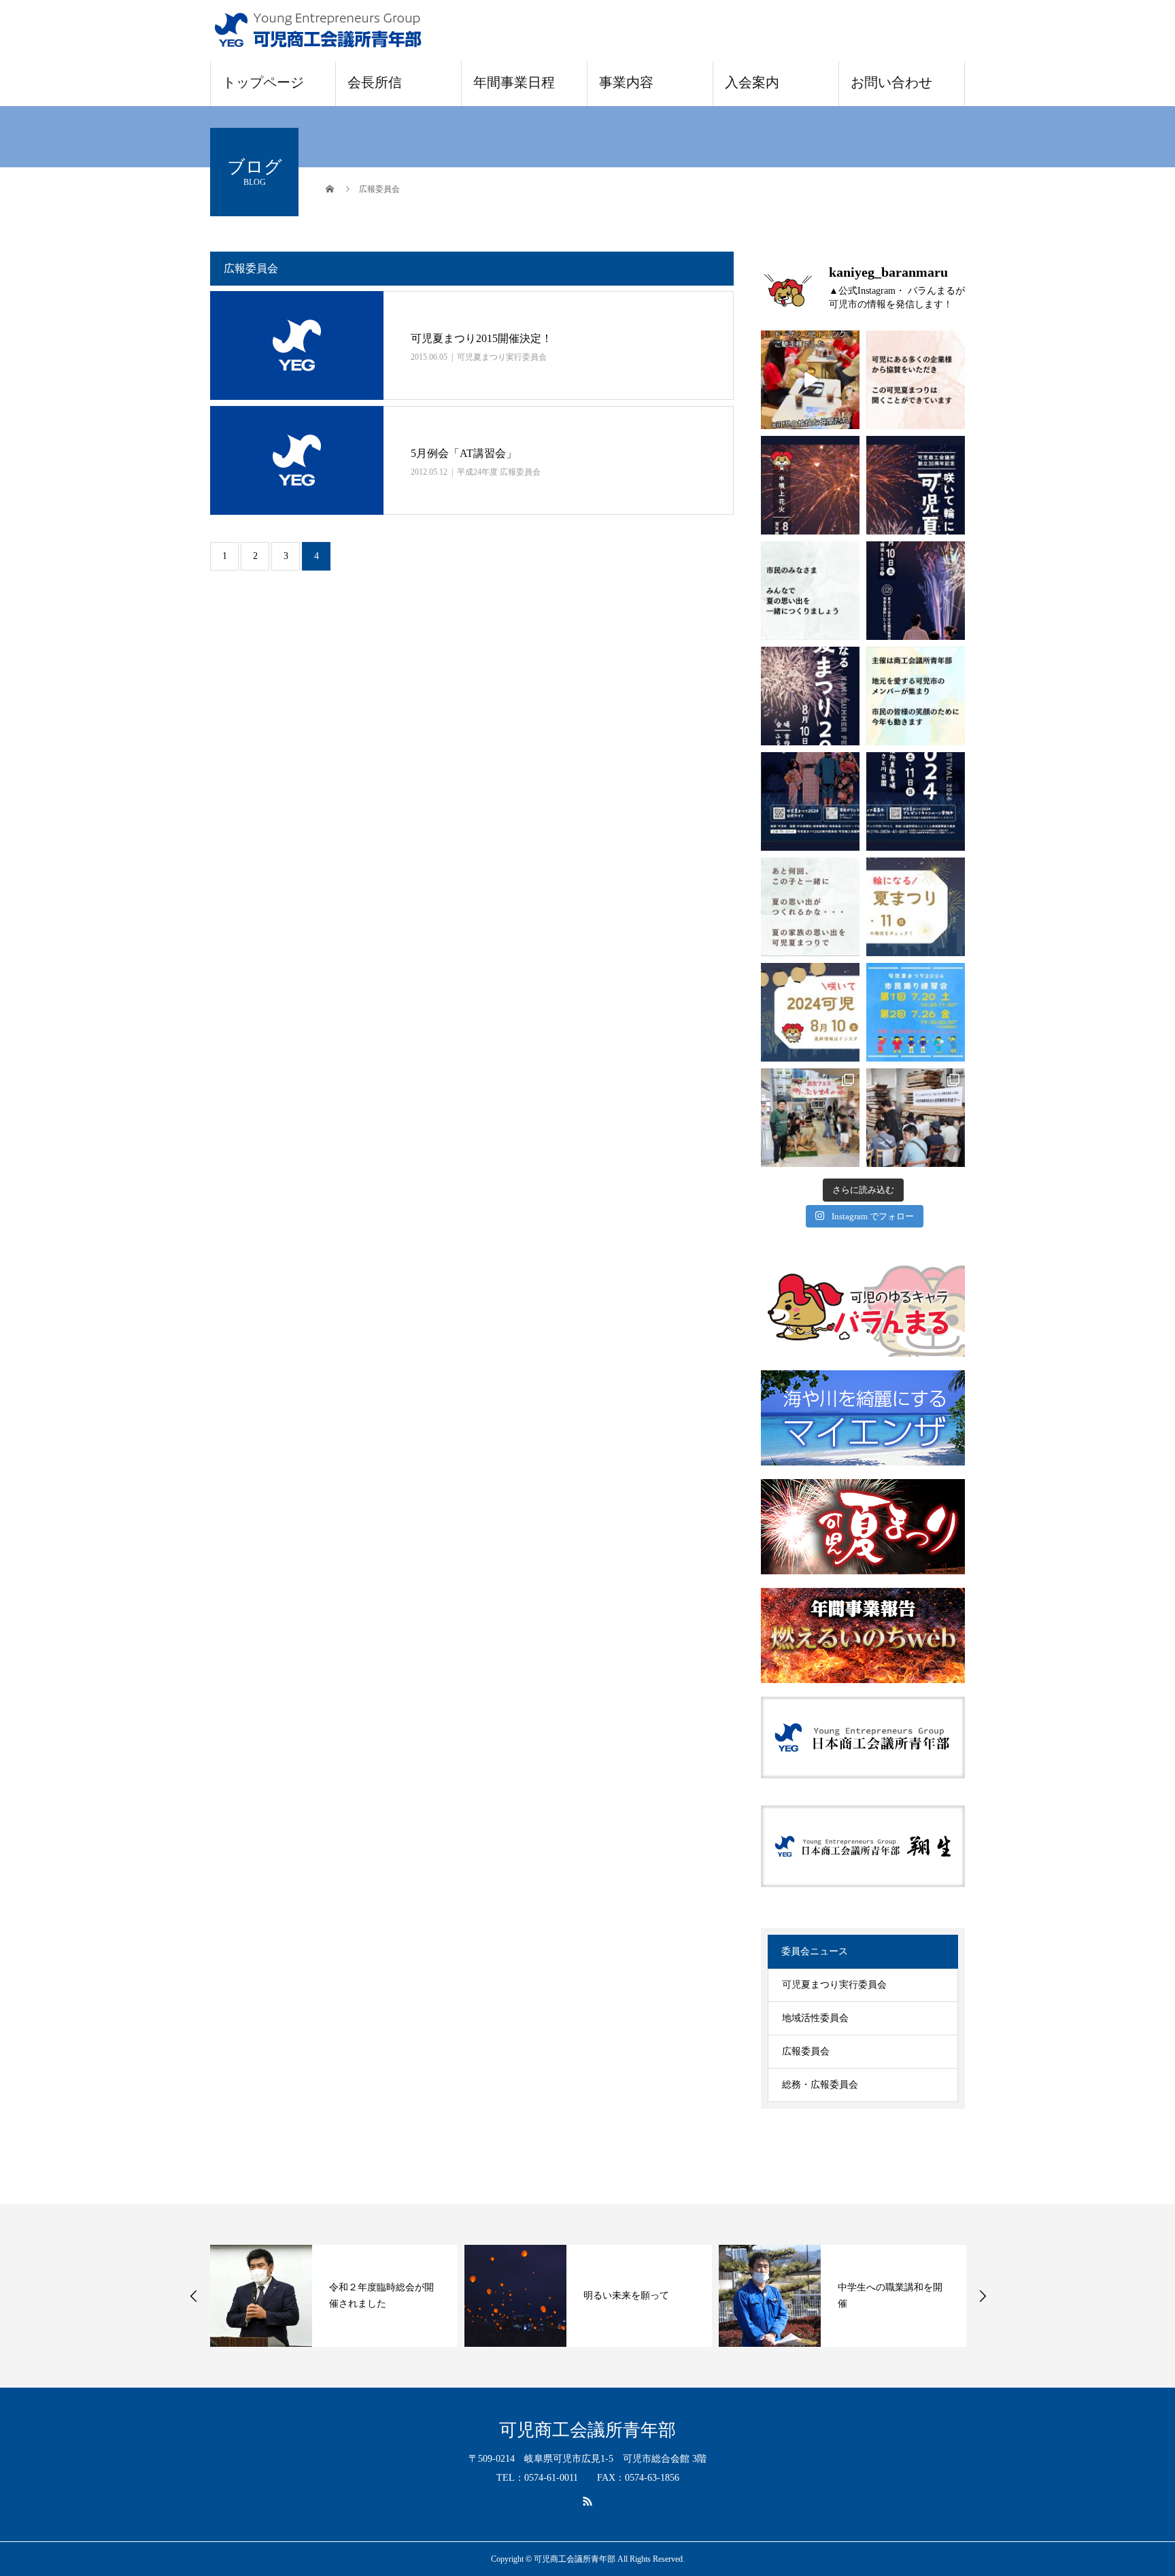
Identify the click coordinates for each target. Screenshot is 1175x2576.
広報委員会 (806, 2051)
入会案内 (752, 82)
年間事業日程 (514, 82)
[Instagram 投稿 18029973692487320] (916, 907)
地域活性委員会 (815, 2018)
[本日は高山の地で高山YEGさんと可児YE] (916, 1118)
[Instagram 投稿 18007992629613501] (810, 1012)
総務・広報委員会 (820, 2085)
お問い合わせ (891, 82)
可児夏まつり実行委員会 (502, 357)
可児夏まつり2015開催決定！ (481, 338)
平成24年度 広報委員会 (499, 472)
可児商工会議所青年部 (587, 2430)
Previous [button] (194, 2296)
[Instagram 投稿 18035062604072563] (810, 907)
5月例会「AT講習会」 (464, 453)
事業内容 (626, 82)
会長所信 (375, 82)
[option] (295, 2296)
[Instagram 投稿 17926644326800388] (810, 380)
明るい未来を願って (587, 2295)
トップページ (263, 82)
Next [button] (983, 2296)
